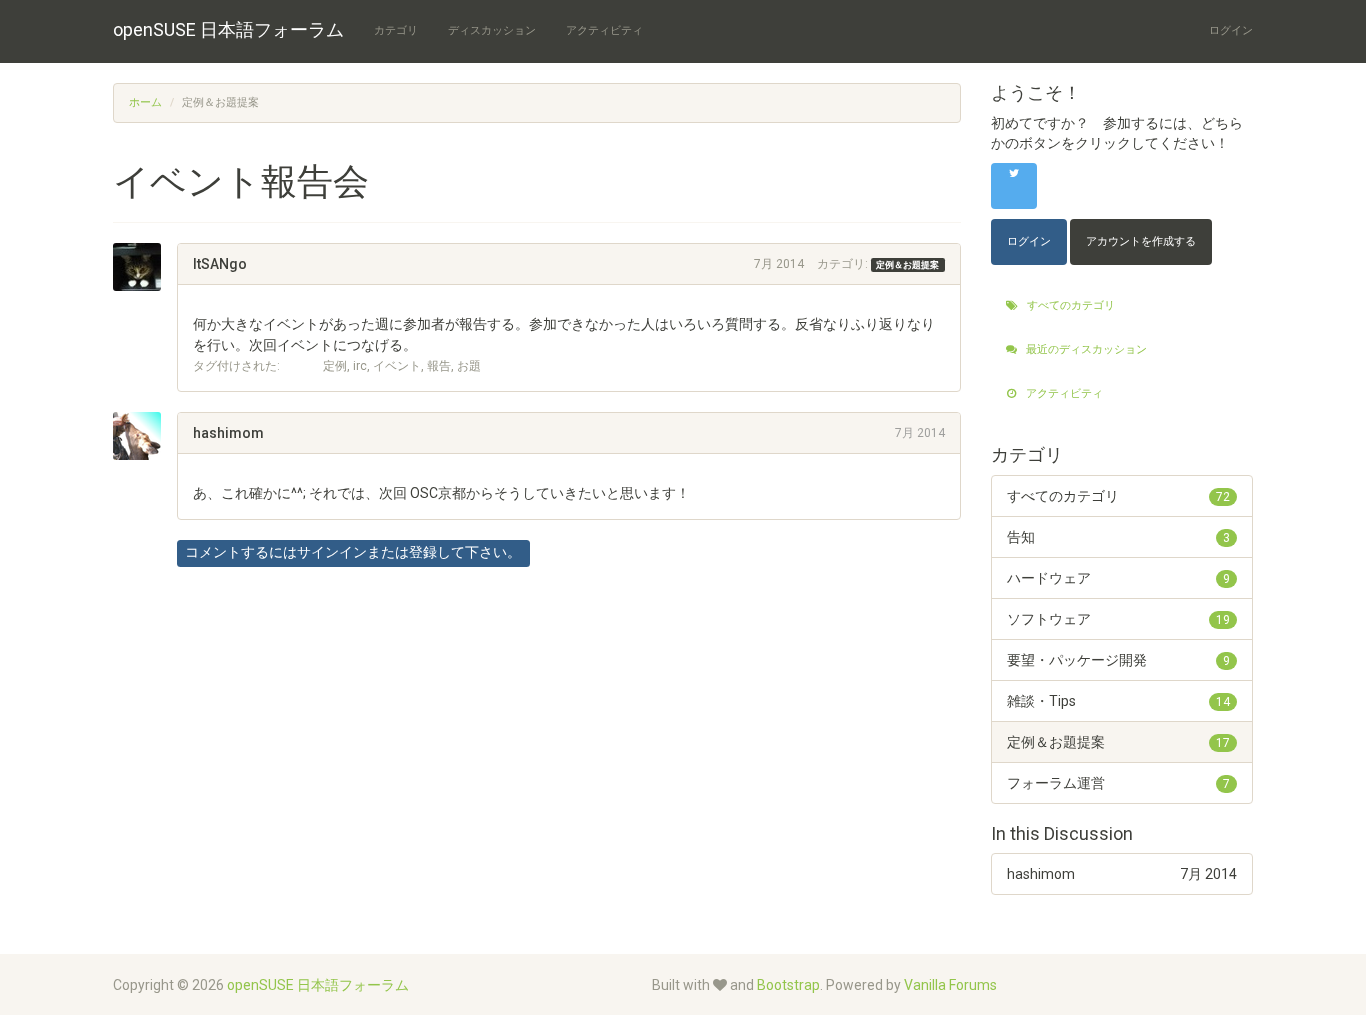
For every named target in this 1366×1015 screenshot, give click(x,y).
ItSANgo (220, 264)
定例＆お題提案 (907, 265)
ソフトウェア (1119, 619)
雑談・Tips (1119, 701)
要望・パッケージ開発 (1119, 660)
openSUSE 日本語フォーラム (228, 29)
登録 (423, 552)
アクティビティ (604, 30)
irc (360, 366)
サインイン (332, 552)
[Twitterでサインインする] (1014, 186)
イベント (397, 366)
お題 (469, 366)
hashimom (228, 433)
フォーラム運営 (1119, 783)
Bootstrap (788, 985)
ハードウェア (1119, 578)
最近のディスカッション (1085, 349)
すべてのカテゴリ (1069, 305)
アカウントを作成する (1141, 241)
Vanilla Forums (950, 985)
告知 (1119, 537)
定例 (335, 366)
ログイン (1231, 30)
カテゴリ (396, 30)
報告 (439, 366)
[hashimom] (145, 436)
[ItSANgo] (145, 267)
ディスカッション (492, 30)
